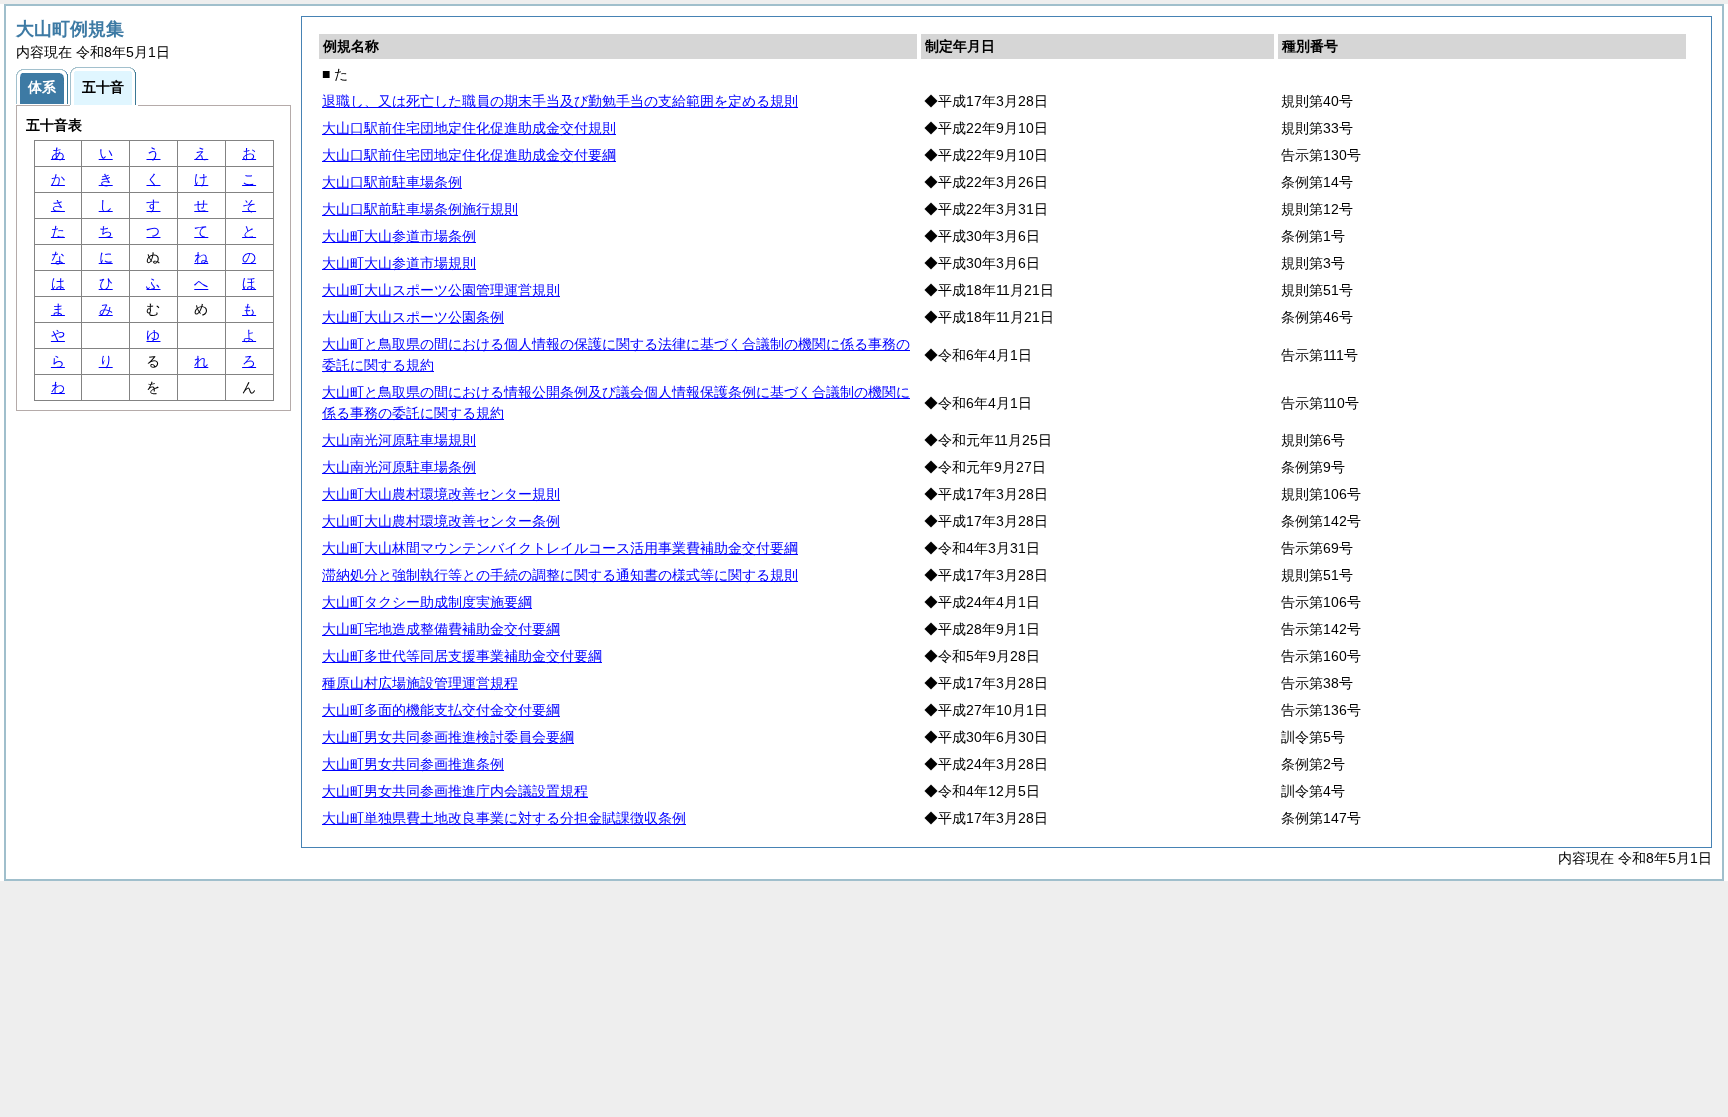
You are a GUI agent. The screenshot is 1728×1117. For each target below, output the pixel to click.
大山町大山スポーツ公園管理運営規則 (441, 290)
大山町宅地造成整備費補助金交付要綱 (441, 629)
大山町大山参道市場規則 (399, 263)
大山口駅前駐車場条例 (392, 182)
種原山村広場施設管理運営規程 (420, 683)
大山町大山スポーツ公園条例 (413, 317)
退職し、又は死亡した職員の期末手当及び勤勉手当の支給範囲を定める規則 (560, 101)
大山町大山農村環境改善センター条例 (441, 521)
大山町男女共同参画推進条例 (413, 764)
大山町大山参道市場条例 (399, 236)
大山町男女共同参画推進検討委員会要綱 (448, 737)
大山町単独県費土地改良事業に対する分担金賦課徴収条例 (504, 818)
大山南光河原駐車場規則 (399, 440)
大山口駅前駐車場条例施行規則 (420, 209)
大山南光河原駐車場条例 (399, 467)
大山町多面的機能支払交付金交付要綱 (441, 710)
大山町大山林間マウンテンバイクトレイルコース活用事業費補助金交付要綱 (560, 548)
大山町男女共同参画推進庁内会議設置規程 (455, 791)
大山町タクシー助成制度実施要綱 (427, 602)
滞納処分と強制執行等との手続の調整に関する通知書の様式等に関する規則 (560, 575)
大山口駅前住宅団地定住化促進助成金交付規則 (469, 128)
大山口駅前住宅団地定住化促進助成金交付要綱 (469, 155)
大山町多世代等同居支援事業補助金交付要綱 (462, 656)
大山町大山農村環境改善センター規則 (441, 494)
